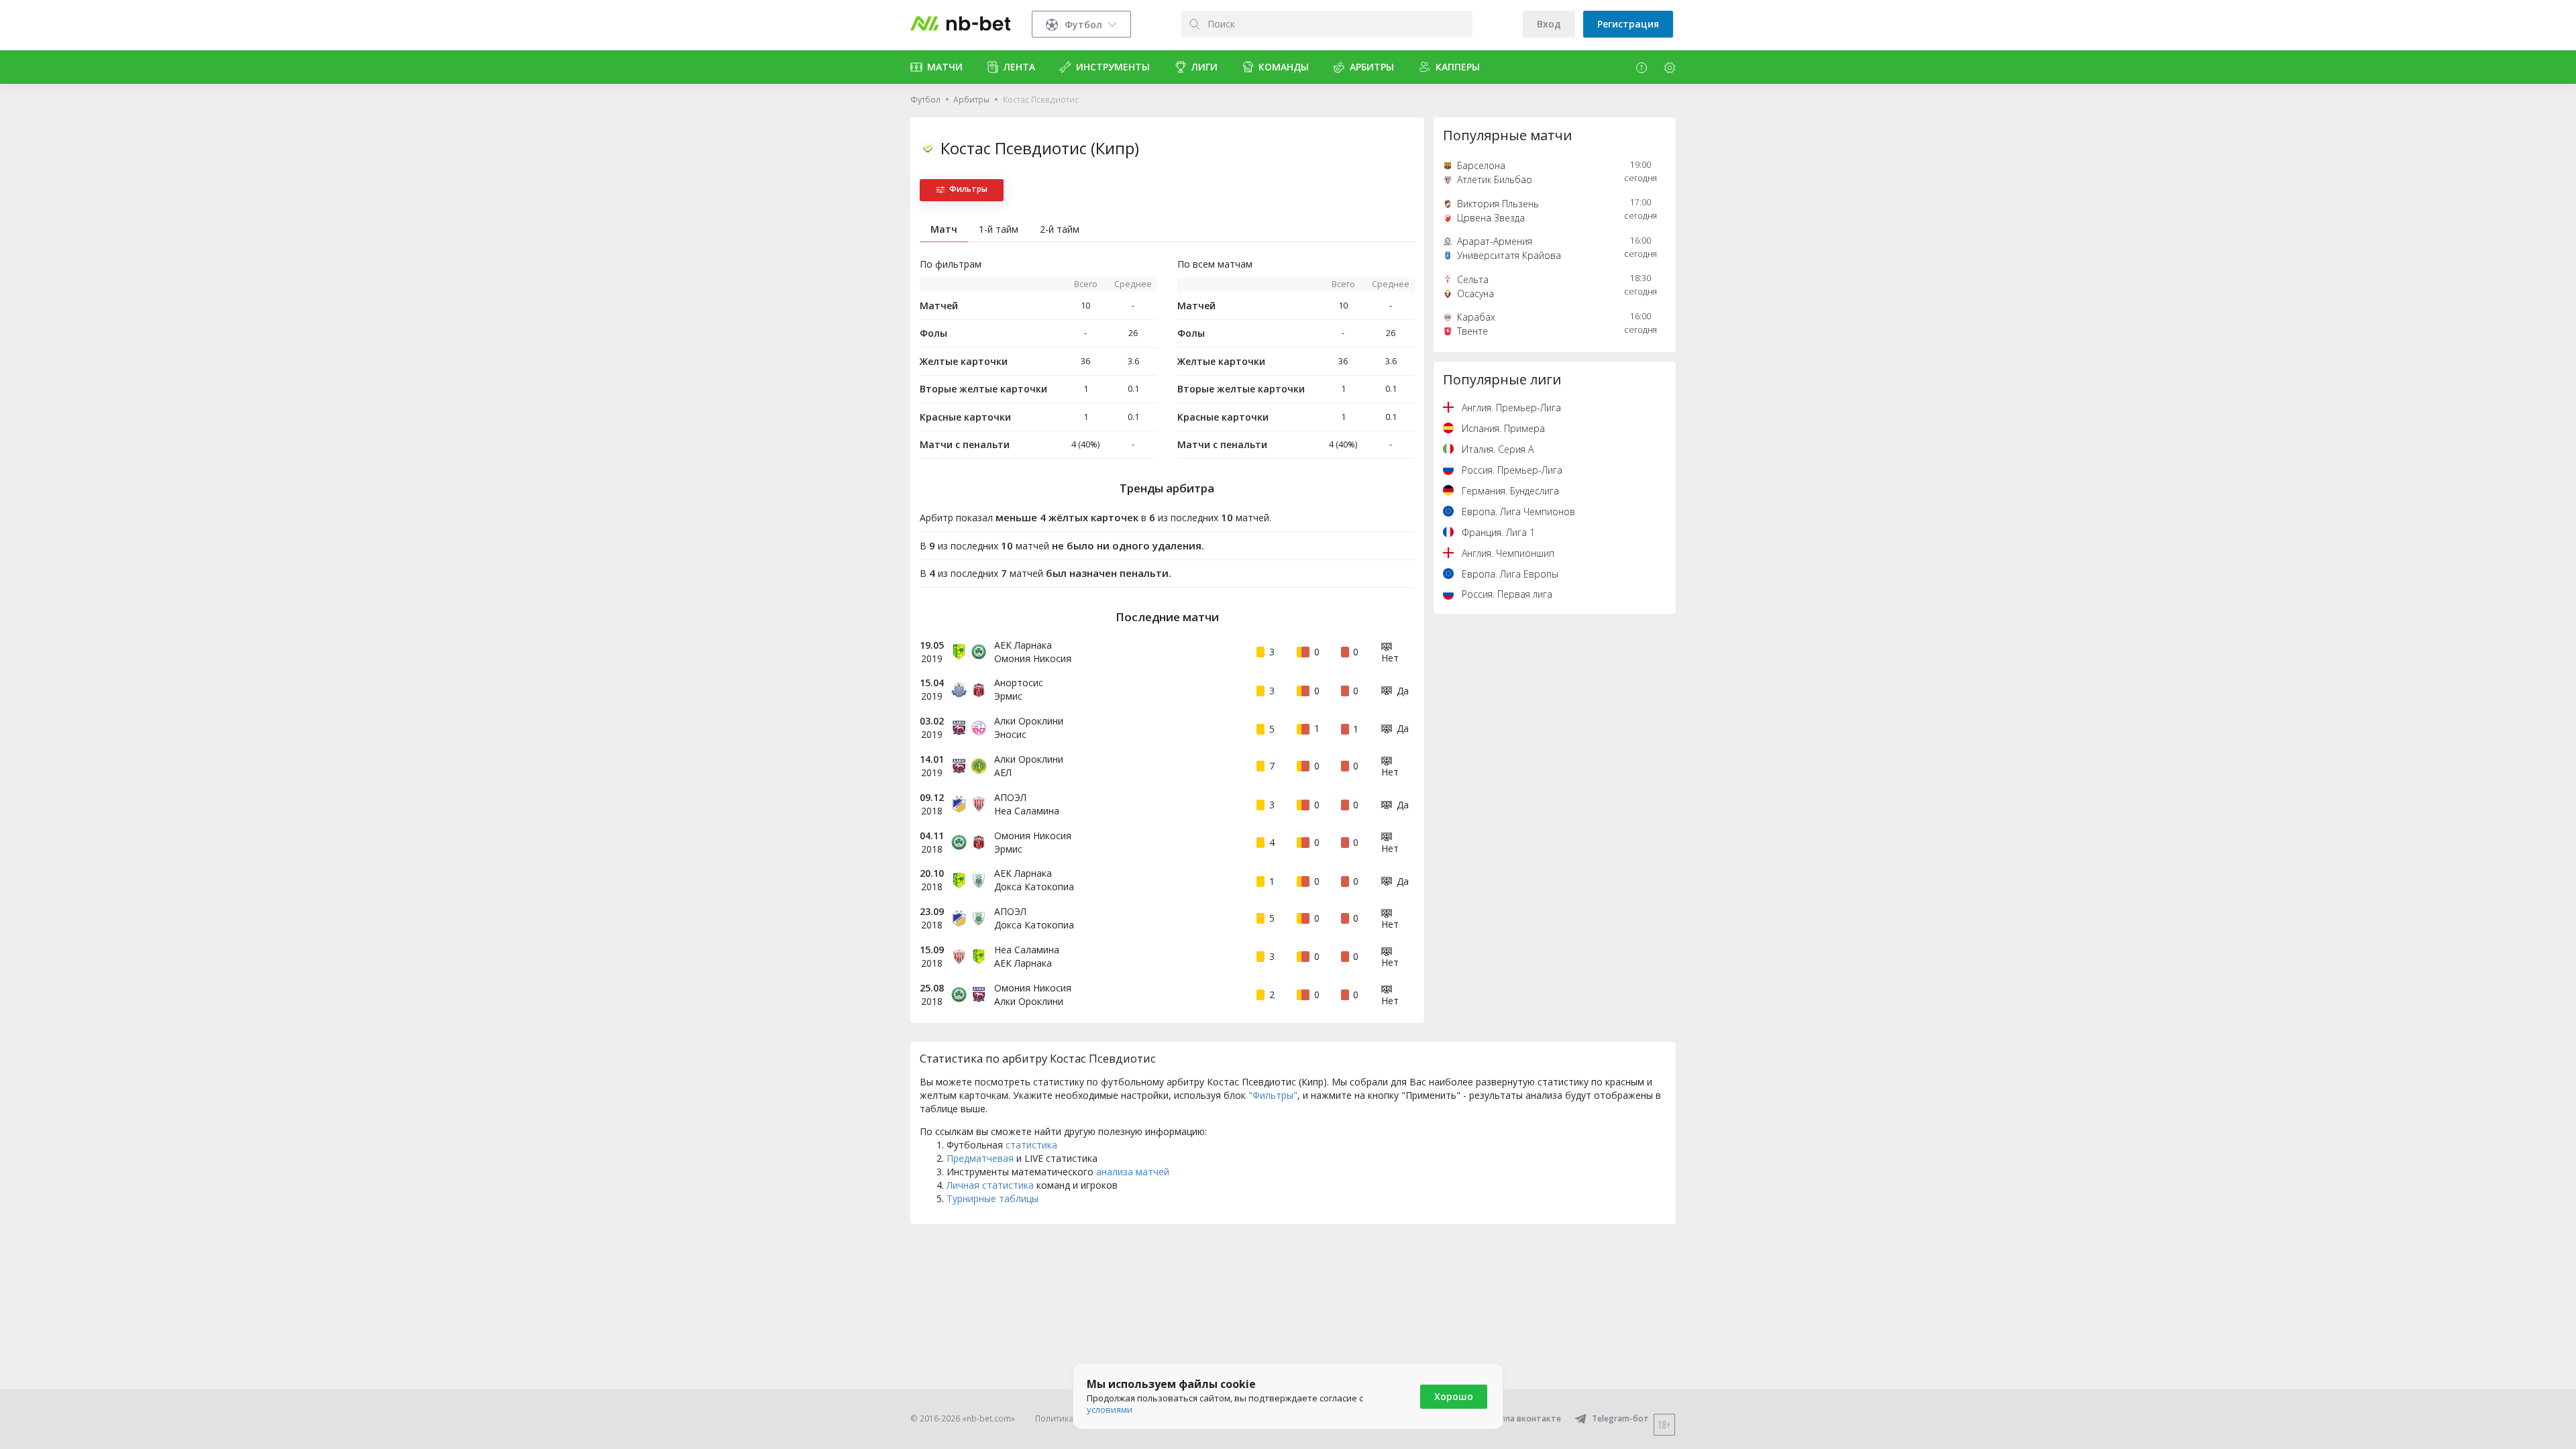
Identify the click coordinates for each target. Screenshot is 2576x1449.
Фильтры (968, 189)
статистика (1031, 1145)
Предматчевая (980, 1158)
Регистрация (1628, 24)
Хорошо (1454, 1396)
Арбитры (971, 100)
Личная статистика (990, 1185)
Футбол (925, 100)
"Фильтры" (1273, 1095)
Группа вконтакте (1524, 1418)
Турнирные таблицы (992, 1198)
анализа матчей (1133, 1172)
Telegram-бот (1620, 1418)
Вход (1549, 24)
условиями (1110, 1409)
